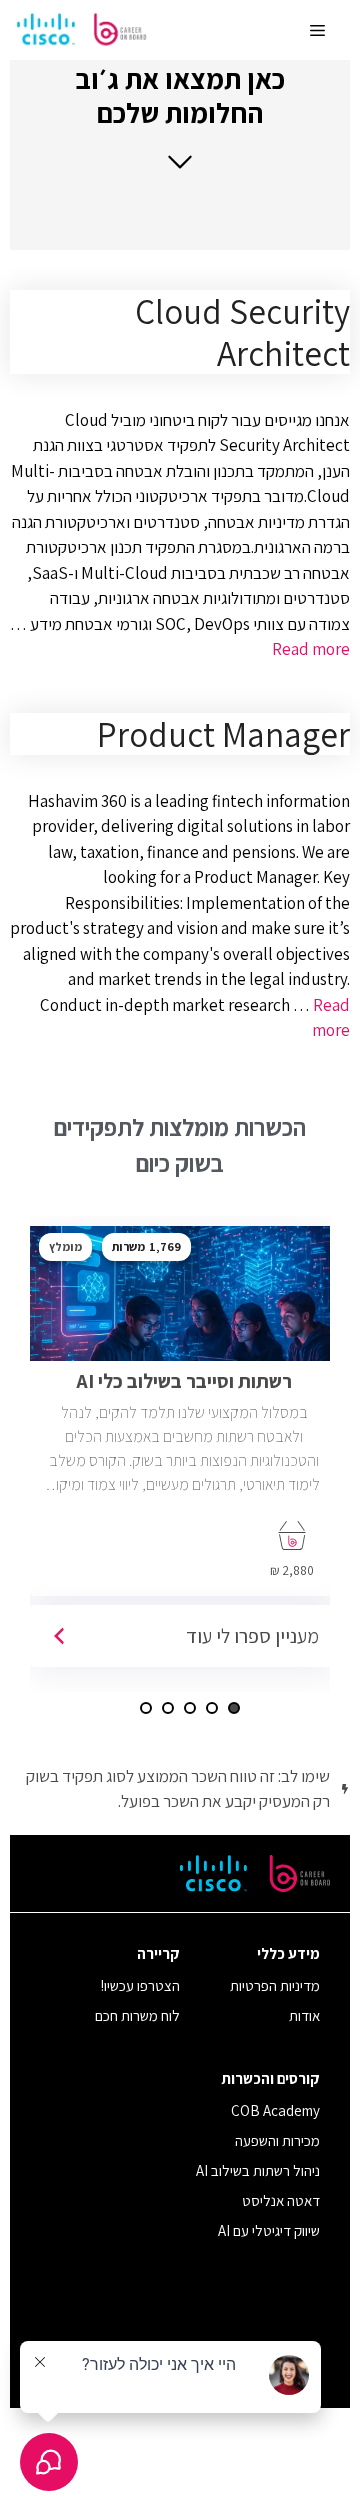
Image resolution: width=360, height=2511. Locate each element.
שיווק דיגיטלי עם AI (269, 2230)
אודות (304, 2015)
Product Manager (223, 734)
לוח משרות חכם (137, 2015)
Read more (311, 649)
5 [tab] (146, 1708)
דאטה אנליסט (281, 2200)
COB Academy (275, 2110)
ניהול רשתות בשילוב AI (258, 2170)
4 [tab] (168, 1708)
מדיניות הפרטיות (275, 1985)
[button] (180, 116)
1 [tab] (234, 1708)
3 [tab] (190, 1708)
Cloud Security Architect (242, 332)
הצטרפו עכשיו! (140, 1985)
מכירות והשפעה (277, 2140)
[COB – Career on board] (82, 30)
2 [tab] (212, 1708)
